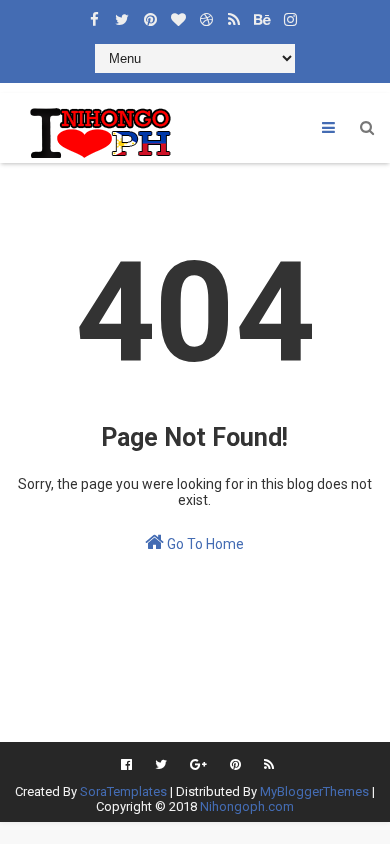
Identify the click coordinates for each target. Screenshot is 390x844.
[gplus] (198, 765)
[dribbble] (206, 15)
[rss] (234, 15)
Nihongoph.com (247, 806)
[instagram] (290, 15)
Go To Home (204, 544)
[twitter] (122, 15)
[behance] (262, 15)
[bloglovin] (178, 15)
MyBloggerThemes (314, 791)
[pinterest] (150, 15)
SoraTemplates (123, 791)
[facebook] (94, 15)
